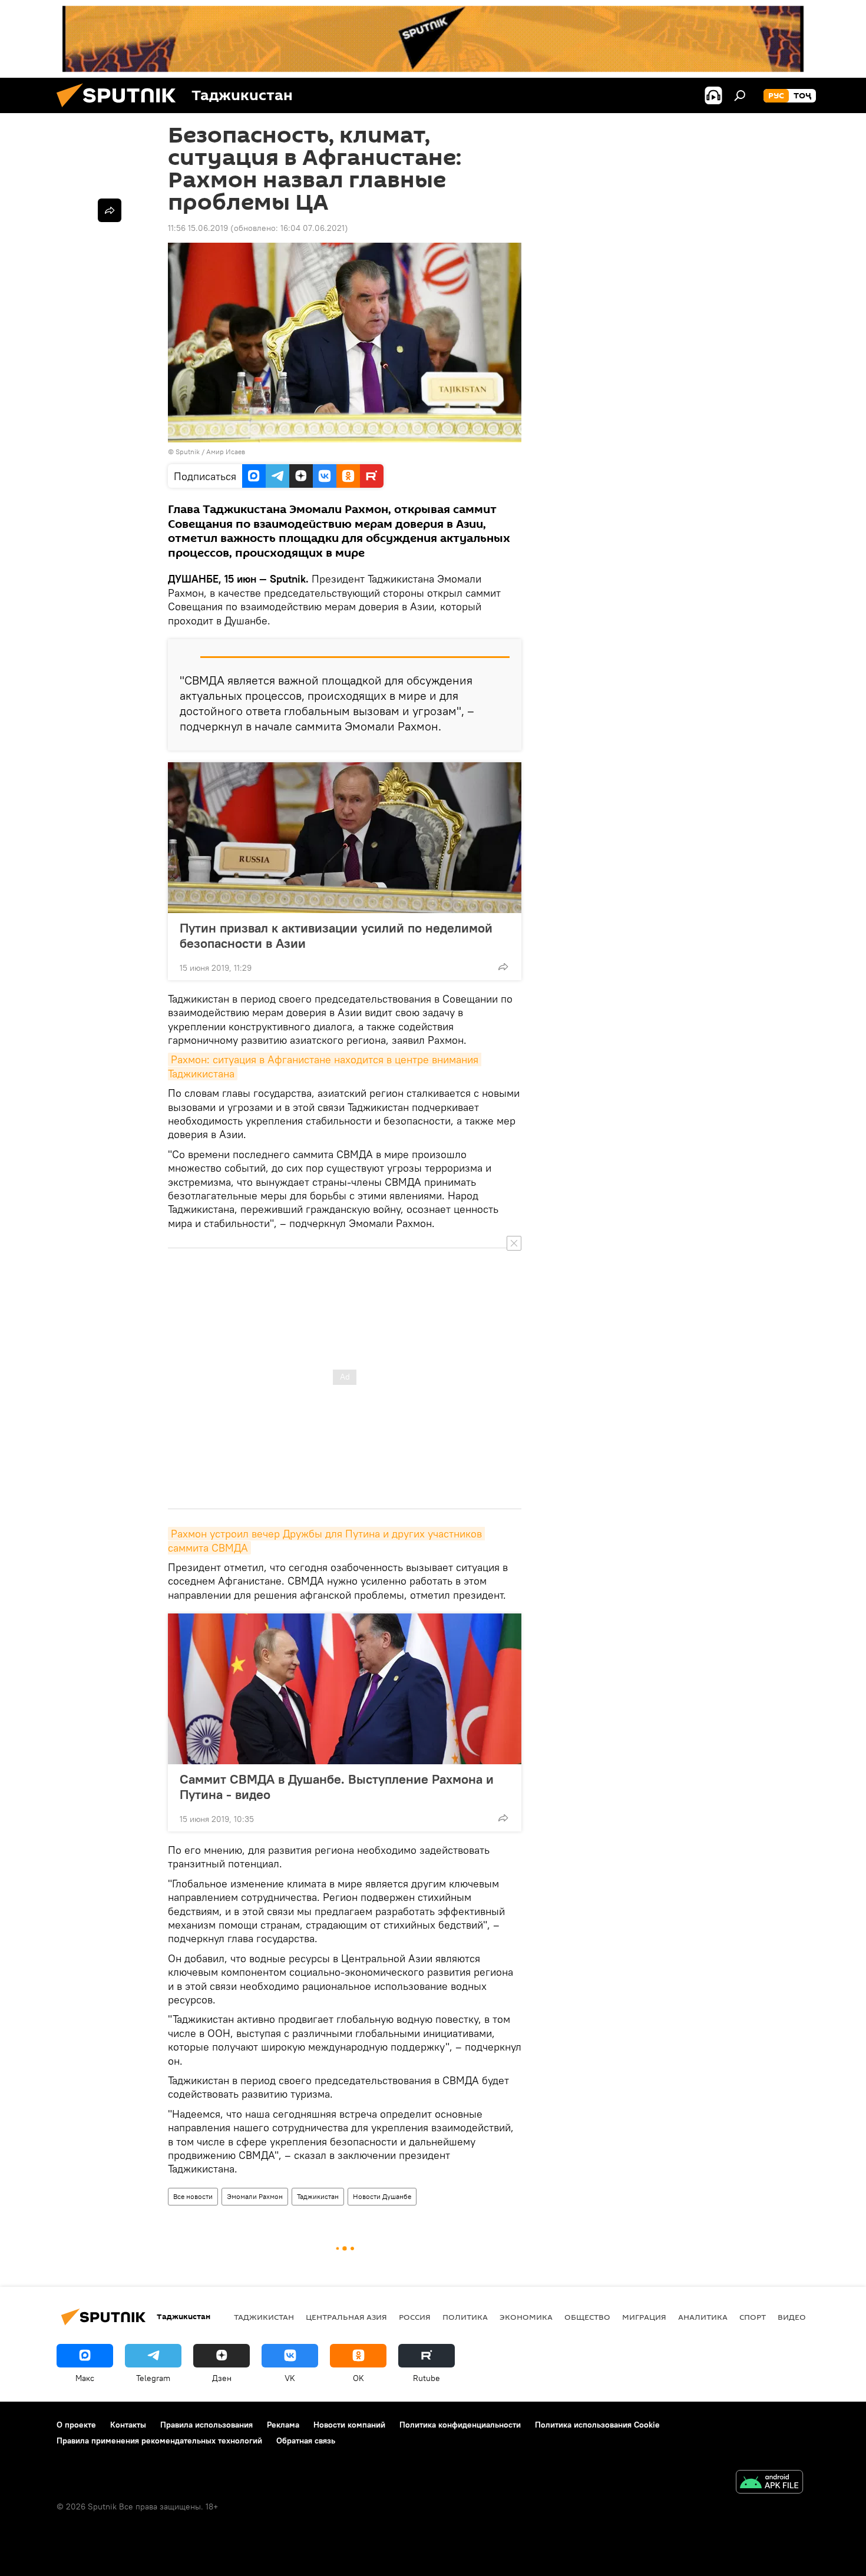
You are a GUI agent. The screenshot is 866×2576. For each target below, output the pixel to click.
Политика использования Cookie (597, 2425)
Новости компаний (349, 2425)
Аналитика (703, 2317)
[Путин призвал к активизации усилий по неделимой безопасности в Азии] (345, 838)
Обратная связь (306, 2441)
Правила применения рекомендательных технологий (159, 2441)
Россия (415, 2317)
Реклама (283, 2425)
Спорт (753, 2317)
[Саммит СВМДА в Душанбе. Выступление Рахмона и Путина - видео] (345, 1689)
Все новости (193, 2196)
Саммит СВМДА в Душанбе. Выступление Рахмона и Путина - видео (337, 1787)
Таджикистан (318, 2196)
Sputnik (189, 452)
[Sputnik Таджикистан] (121, 110)
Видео (792, 2317)
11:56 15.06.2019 (198, 228)
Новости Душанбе (382, 2196)
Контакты (128, 2425)
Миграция (644, 2317)
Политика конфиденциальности (460, 2425)
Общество (587, 2317)
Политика (465, 2317)
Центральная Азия (346, 2317)
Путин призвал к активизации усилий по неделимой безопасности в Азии (336, 935)
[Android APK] (769, 2483)
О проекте (76, 2425)
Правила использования (206, 2425)
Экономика (526, 2317)
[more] (503, 967)
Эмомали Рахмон (255, 2196)
